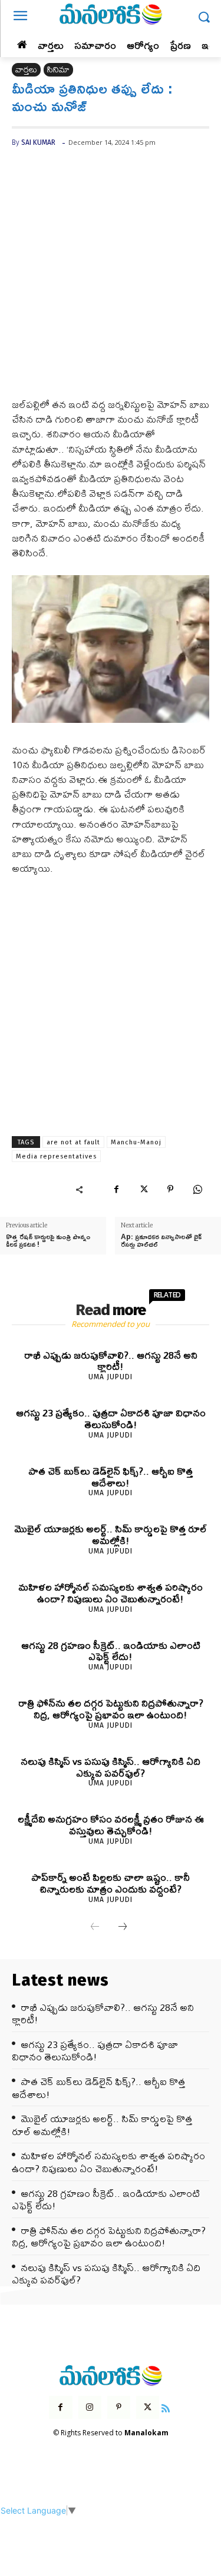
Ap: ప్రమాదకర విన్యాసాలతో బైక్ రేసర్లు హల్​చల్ (161, 1240)
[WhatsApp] (197, 1189)
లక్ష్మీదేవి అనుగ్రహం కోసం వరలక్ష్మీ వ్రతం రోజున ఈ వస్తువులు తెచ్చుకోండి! (111, 1825)
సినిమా (58, 70)
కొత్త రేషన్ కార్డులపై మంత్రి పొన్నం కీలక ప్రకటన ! (48, 1240)
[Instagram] (90, 2407)
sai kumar (38, 142)
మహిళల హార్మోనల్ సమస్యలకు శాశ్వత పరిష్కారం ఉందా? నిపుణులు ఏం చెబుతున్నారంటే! (111, 1593)
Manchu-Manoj (136, 1142)
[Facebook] (116, 1189)
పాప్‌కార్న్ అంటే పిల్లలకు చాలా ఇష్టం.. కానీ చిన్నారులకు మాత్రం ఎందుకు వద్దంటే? (111, 1883)
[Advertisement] (111, 282)
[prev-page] (95, 1927)
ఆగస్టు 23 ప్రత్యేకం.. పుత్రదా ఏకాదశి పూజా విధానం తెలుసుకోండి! (111, 1418)
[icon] (166, 2407)
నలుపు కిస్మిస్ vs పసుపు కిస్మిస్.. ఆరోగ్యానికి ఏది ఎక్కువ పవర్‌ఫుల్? (111, 1767)
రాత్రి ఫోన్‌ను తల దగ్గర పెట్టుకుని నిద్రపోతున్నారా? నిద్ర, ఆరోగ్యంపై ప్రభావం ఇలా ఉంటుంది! (111, 1709)
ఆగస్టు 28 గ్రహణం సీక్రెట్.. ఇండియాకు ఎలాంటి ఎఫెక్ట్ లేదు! (111, 1651)
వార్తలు (26, 70)
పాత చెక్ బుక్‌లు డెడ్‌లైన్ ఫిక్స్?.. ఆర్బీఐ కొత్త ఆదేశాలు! (111, 1477)
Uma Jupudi (111, 1377)
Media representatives (56, 1156)
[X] (143, 1189)
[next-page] (123, 1927)
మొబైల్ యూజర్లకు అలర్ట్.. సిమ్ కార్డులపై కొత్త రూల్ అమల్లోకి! (111, 1534)
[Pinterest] (170, 1189)
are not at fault (73, 1142)
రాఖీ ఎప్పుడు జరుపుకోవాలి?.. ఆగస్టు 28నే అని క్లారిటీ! (111, 1361)
